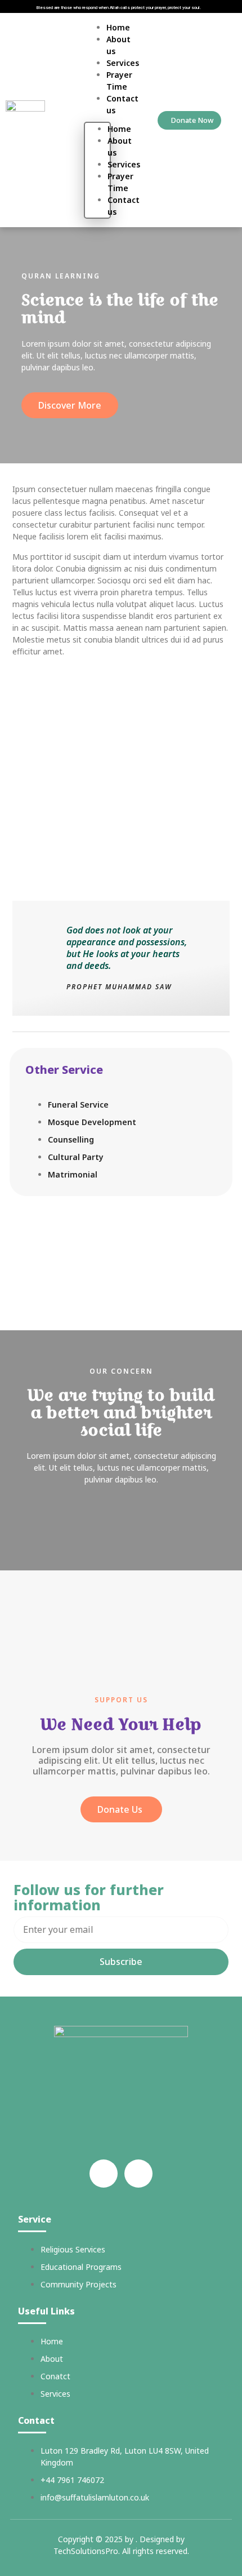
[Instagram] (138, 2174)
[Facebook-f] (104, 2174)
